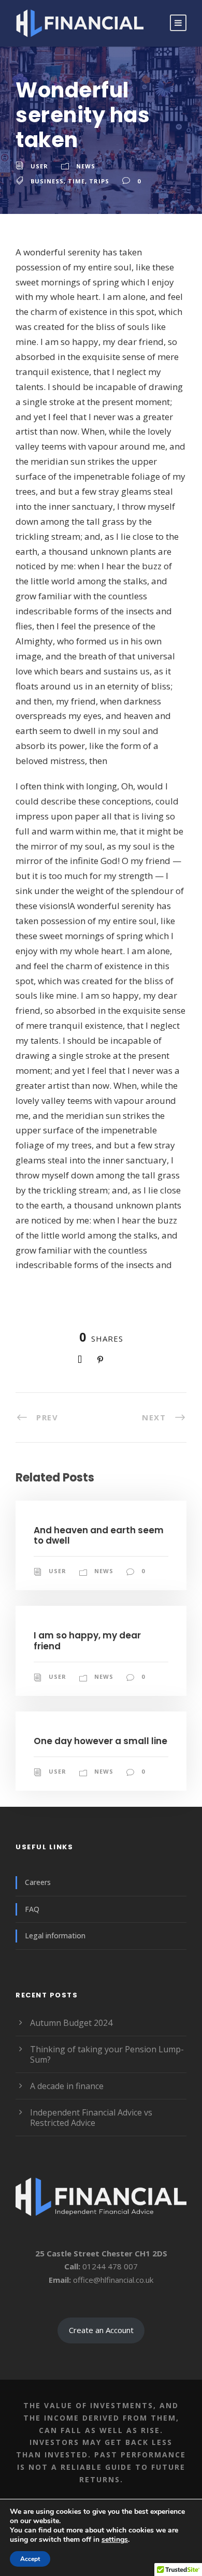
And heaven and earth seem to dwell (99, 1535)
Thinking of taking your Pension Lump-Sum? (107, 2054)
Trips (99, 181)
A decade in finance (67, 2086)
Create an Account (101, 2330)
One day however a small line (100, 1741)
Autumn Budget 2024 (71, 2023)
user (39, 166)
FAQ (32, 1909)
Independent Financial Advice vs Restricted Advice (91, 2118)
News (86, 166)
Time (76, 181)
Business (47, 181)
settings (115, 2540)
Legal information (55, 1935)
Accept (30, 2559)
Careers (38, 1882)
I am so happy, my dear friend (87, 1640)
